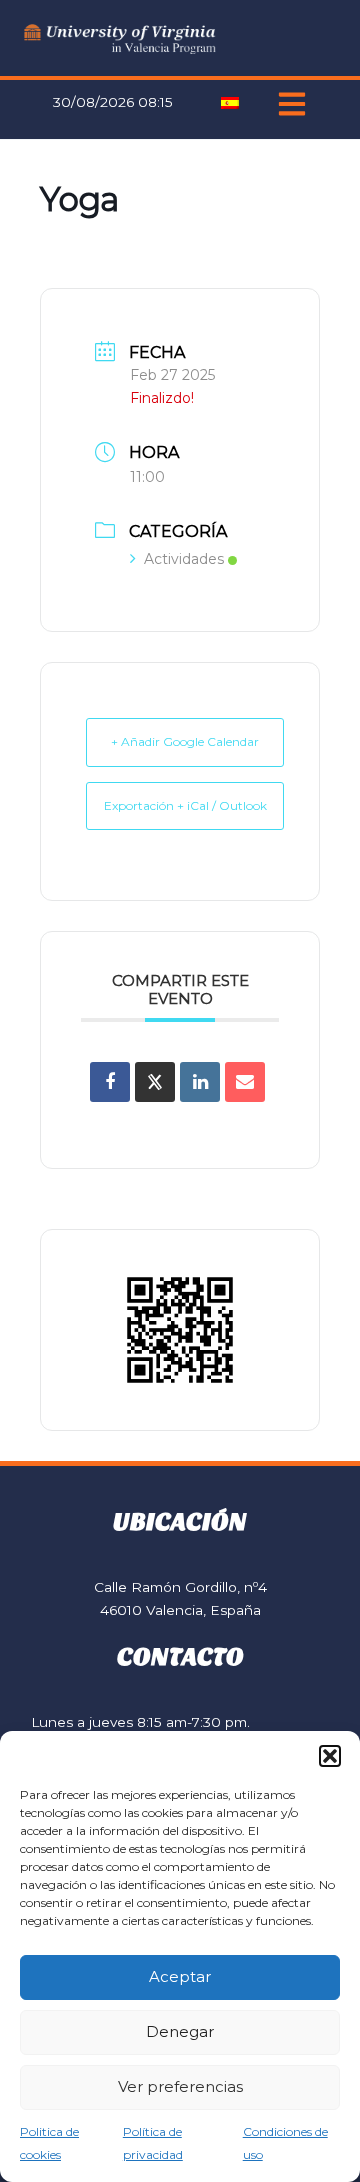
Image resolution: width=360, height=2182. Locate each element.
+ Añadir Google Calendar (185, 741)
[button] (330, 1756)
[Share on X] (155, 1082)
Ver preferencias (180, 2086)
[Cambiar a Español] (230, 102)
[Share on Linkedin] (200, 1082)
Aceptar (180, 1976)
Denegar (180, 2031)
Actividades (184, 559)
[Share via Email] (245, 1082)
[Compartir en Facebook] (110, 1082)
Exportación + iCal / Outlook (185, 805)
